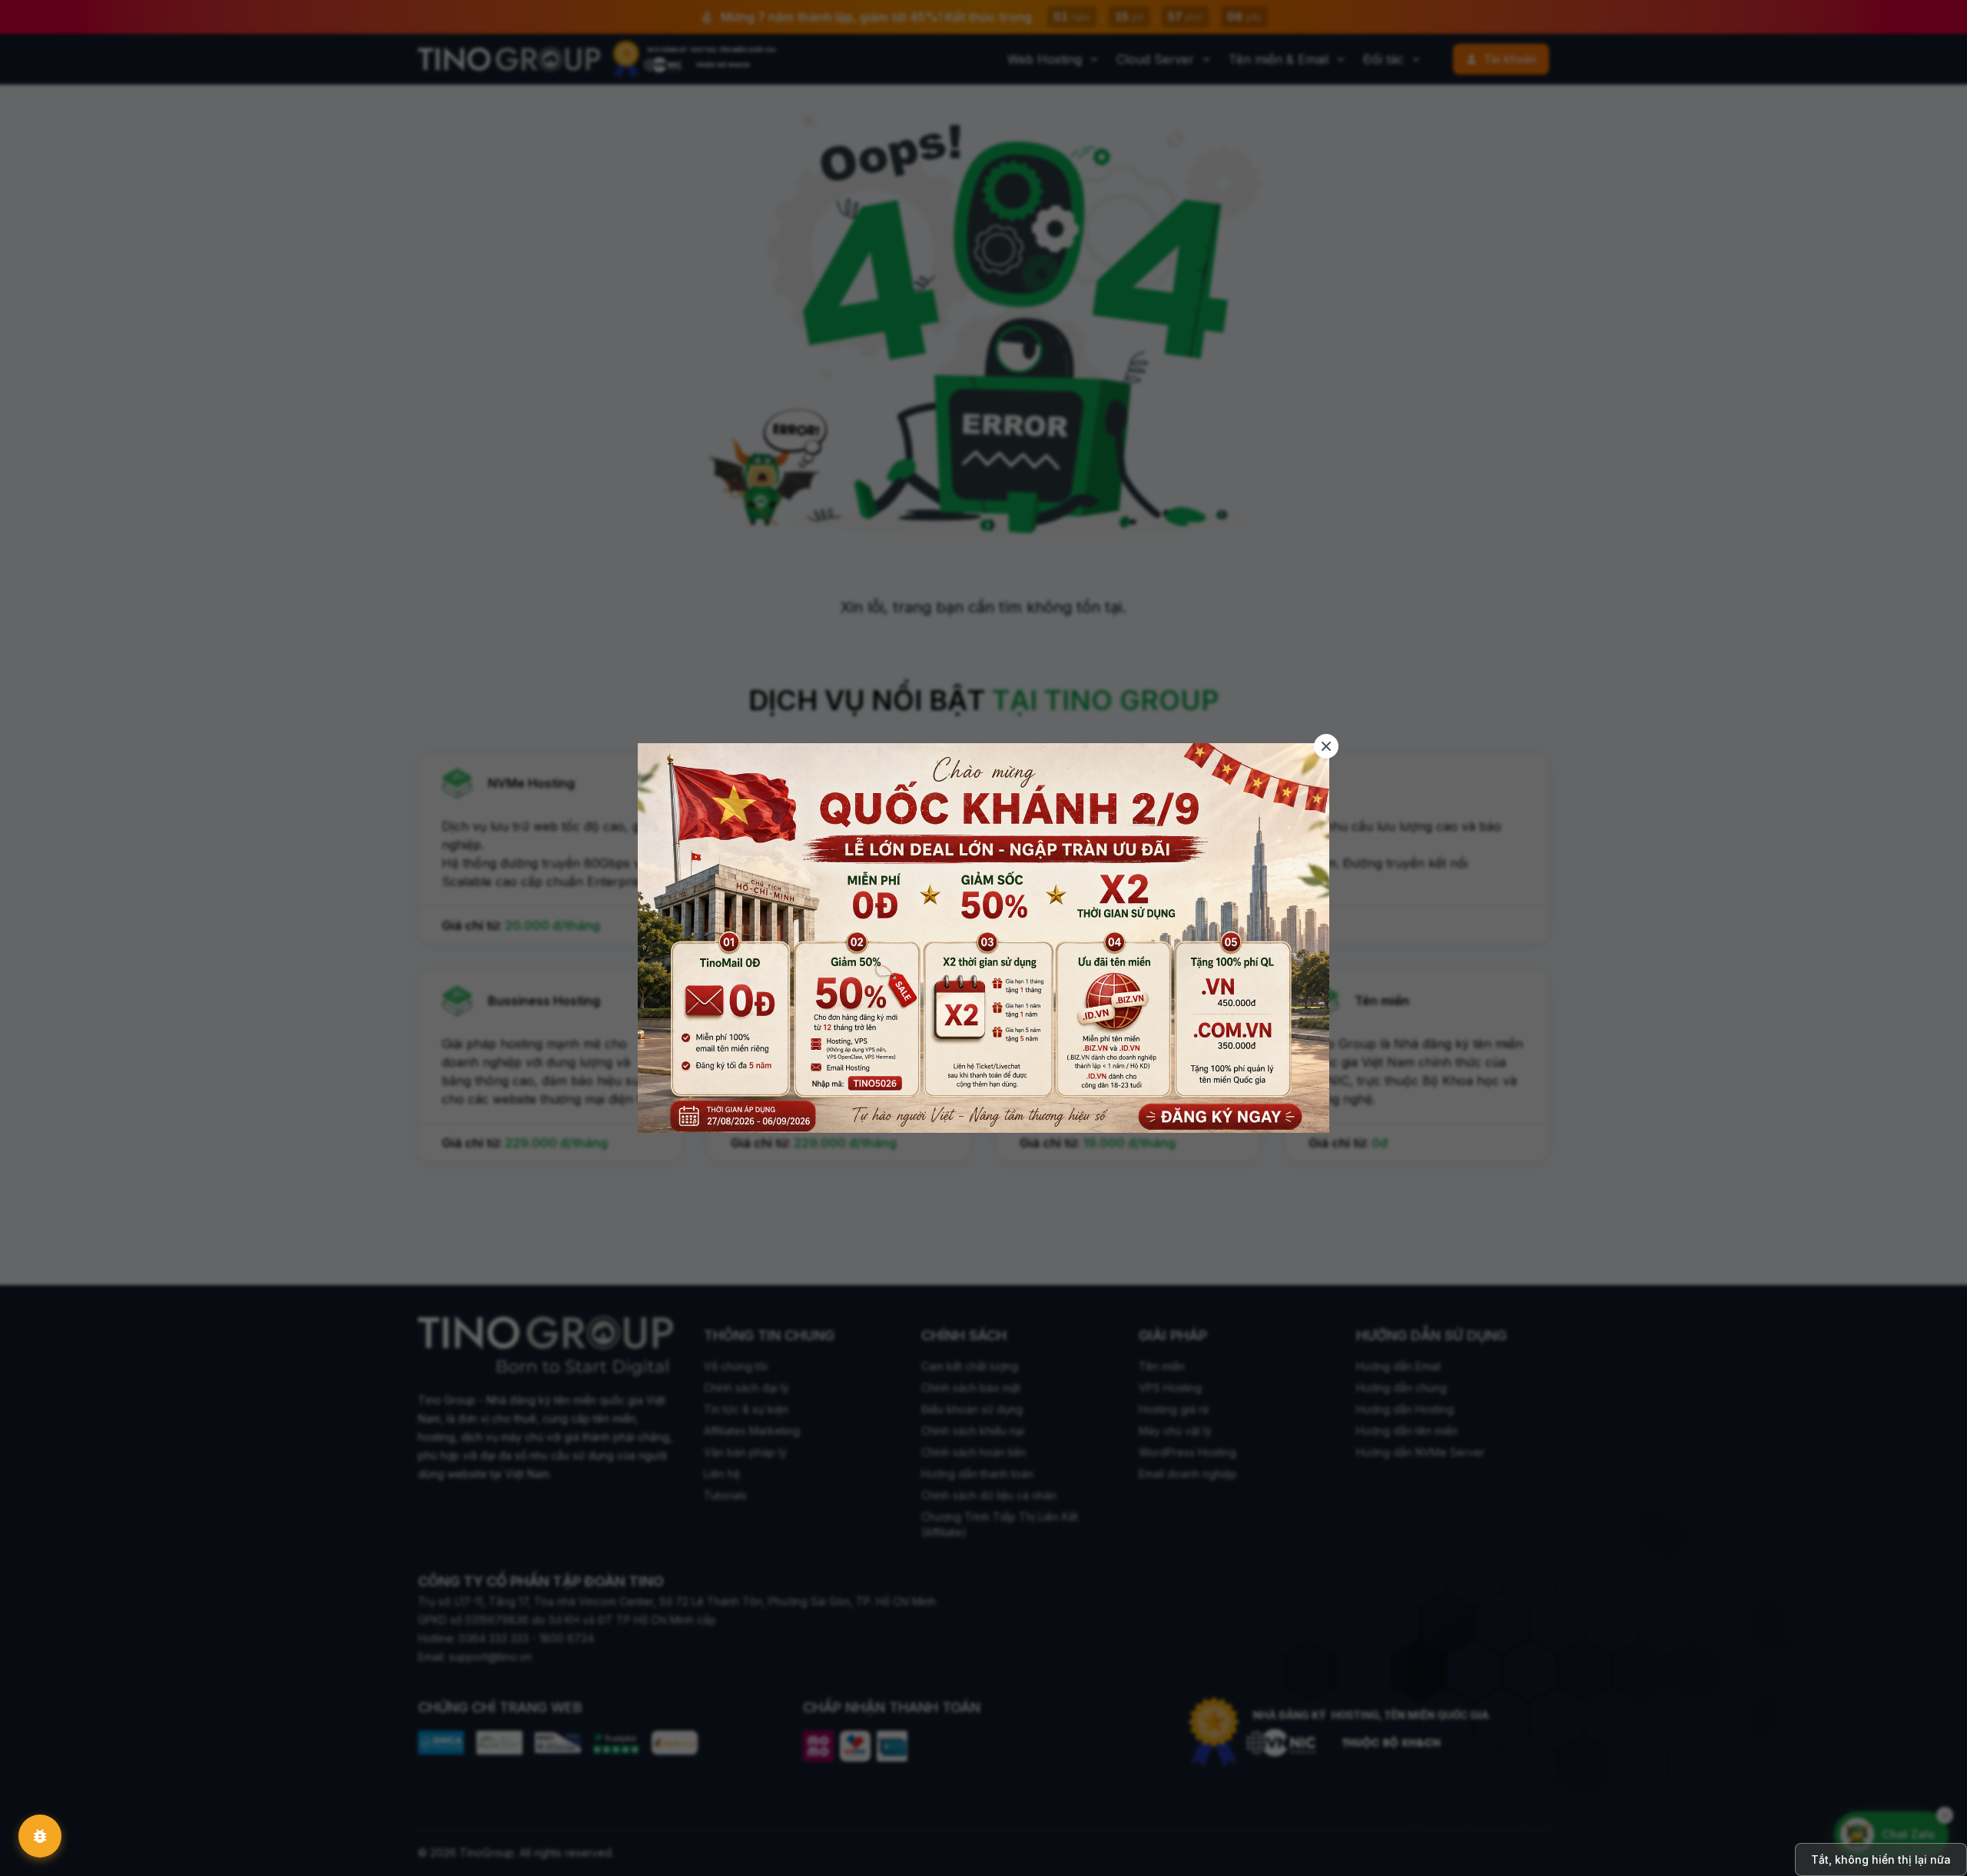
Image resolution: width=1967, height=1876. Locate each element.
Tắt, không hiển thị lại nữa (1881, 1859)
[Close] (1326, 746)
